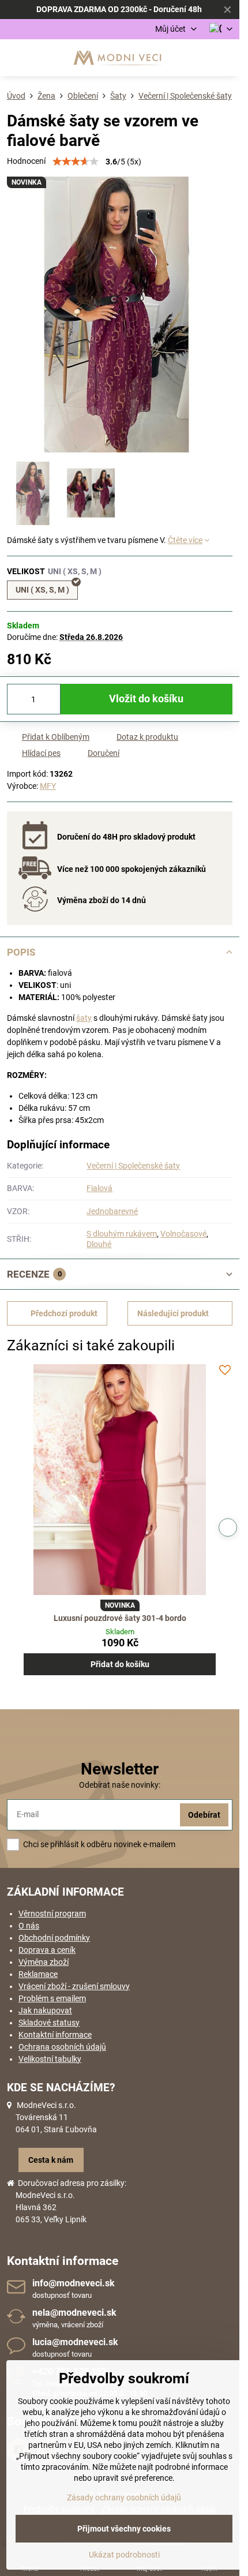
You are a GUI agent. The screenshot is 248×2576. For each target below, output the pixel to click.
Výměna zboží (44, 1962)
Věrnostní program (52, 1914)
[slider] (76, 162)
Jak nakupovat (45, 2010)
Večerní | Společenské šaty (133, 1166)
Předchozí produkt (64, 1313)
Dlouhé (99, 1244)
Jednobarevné (112, 1211)
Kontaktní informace (55, 2035)
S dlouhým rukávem (122, 1234)
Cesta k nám (51, 2160)
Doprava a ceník (47, 1950)
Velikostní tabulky (50, 2059)
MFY (48, 786)
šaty (84, 1018)
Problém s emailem (52, 1998)
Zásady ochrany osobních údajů (124, 2498)
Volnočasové (183, 1234)
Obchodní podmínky (54, 1938)
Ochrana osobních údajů (62, 2047)
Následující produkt (173, 1313)
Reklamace (38, 1974)
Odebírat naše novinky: (120, 1785)
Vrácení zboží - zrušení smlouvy (74, 1986)
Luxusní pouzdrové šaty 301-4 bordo (120, 1618)
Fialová (99, 1188)
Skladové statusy (49, 2023)
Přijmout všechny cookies (124, 2529)
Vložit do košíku (146, 699)
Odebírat (204, 1815)
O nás (29, 1926)
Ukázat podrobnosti (124, 2555)
